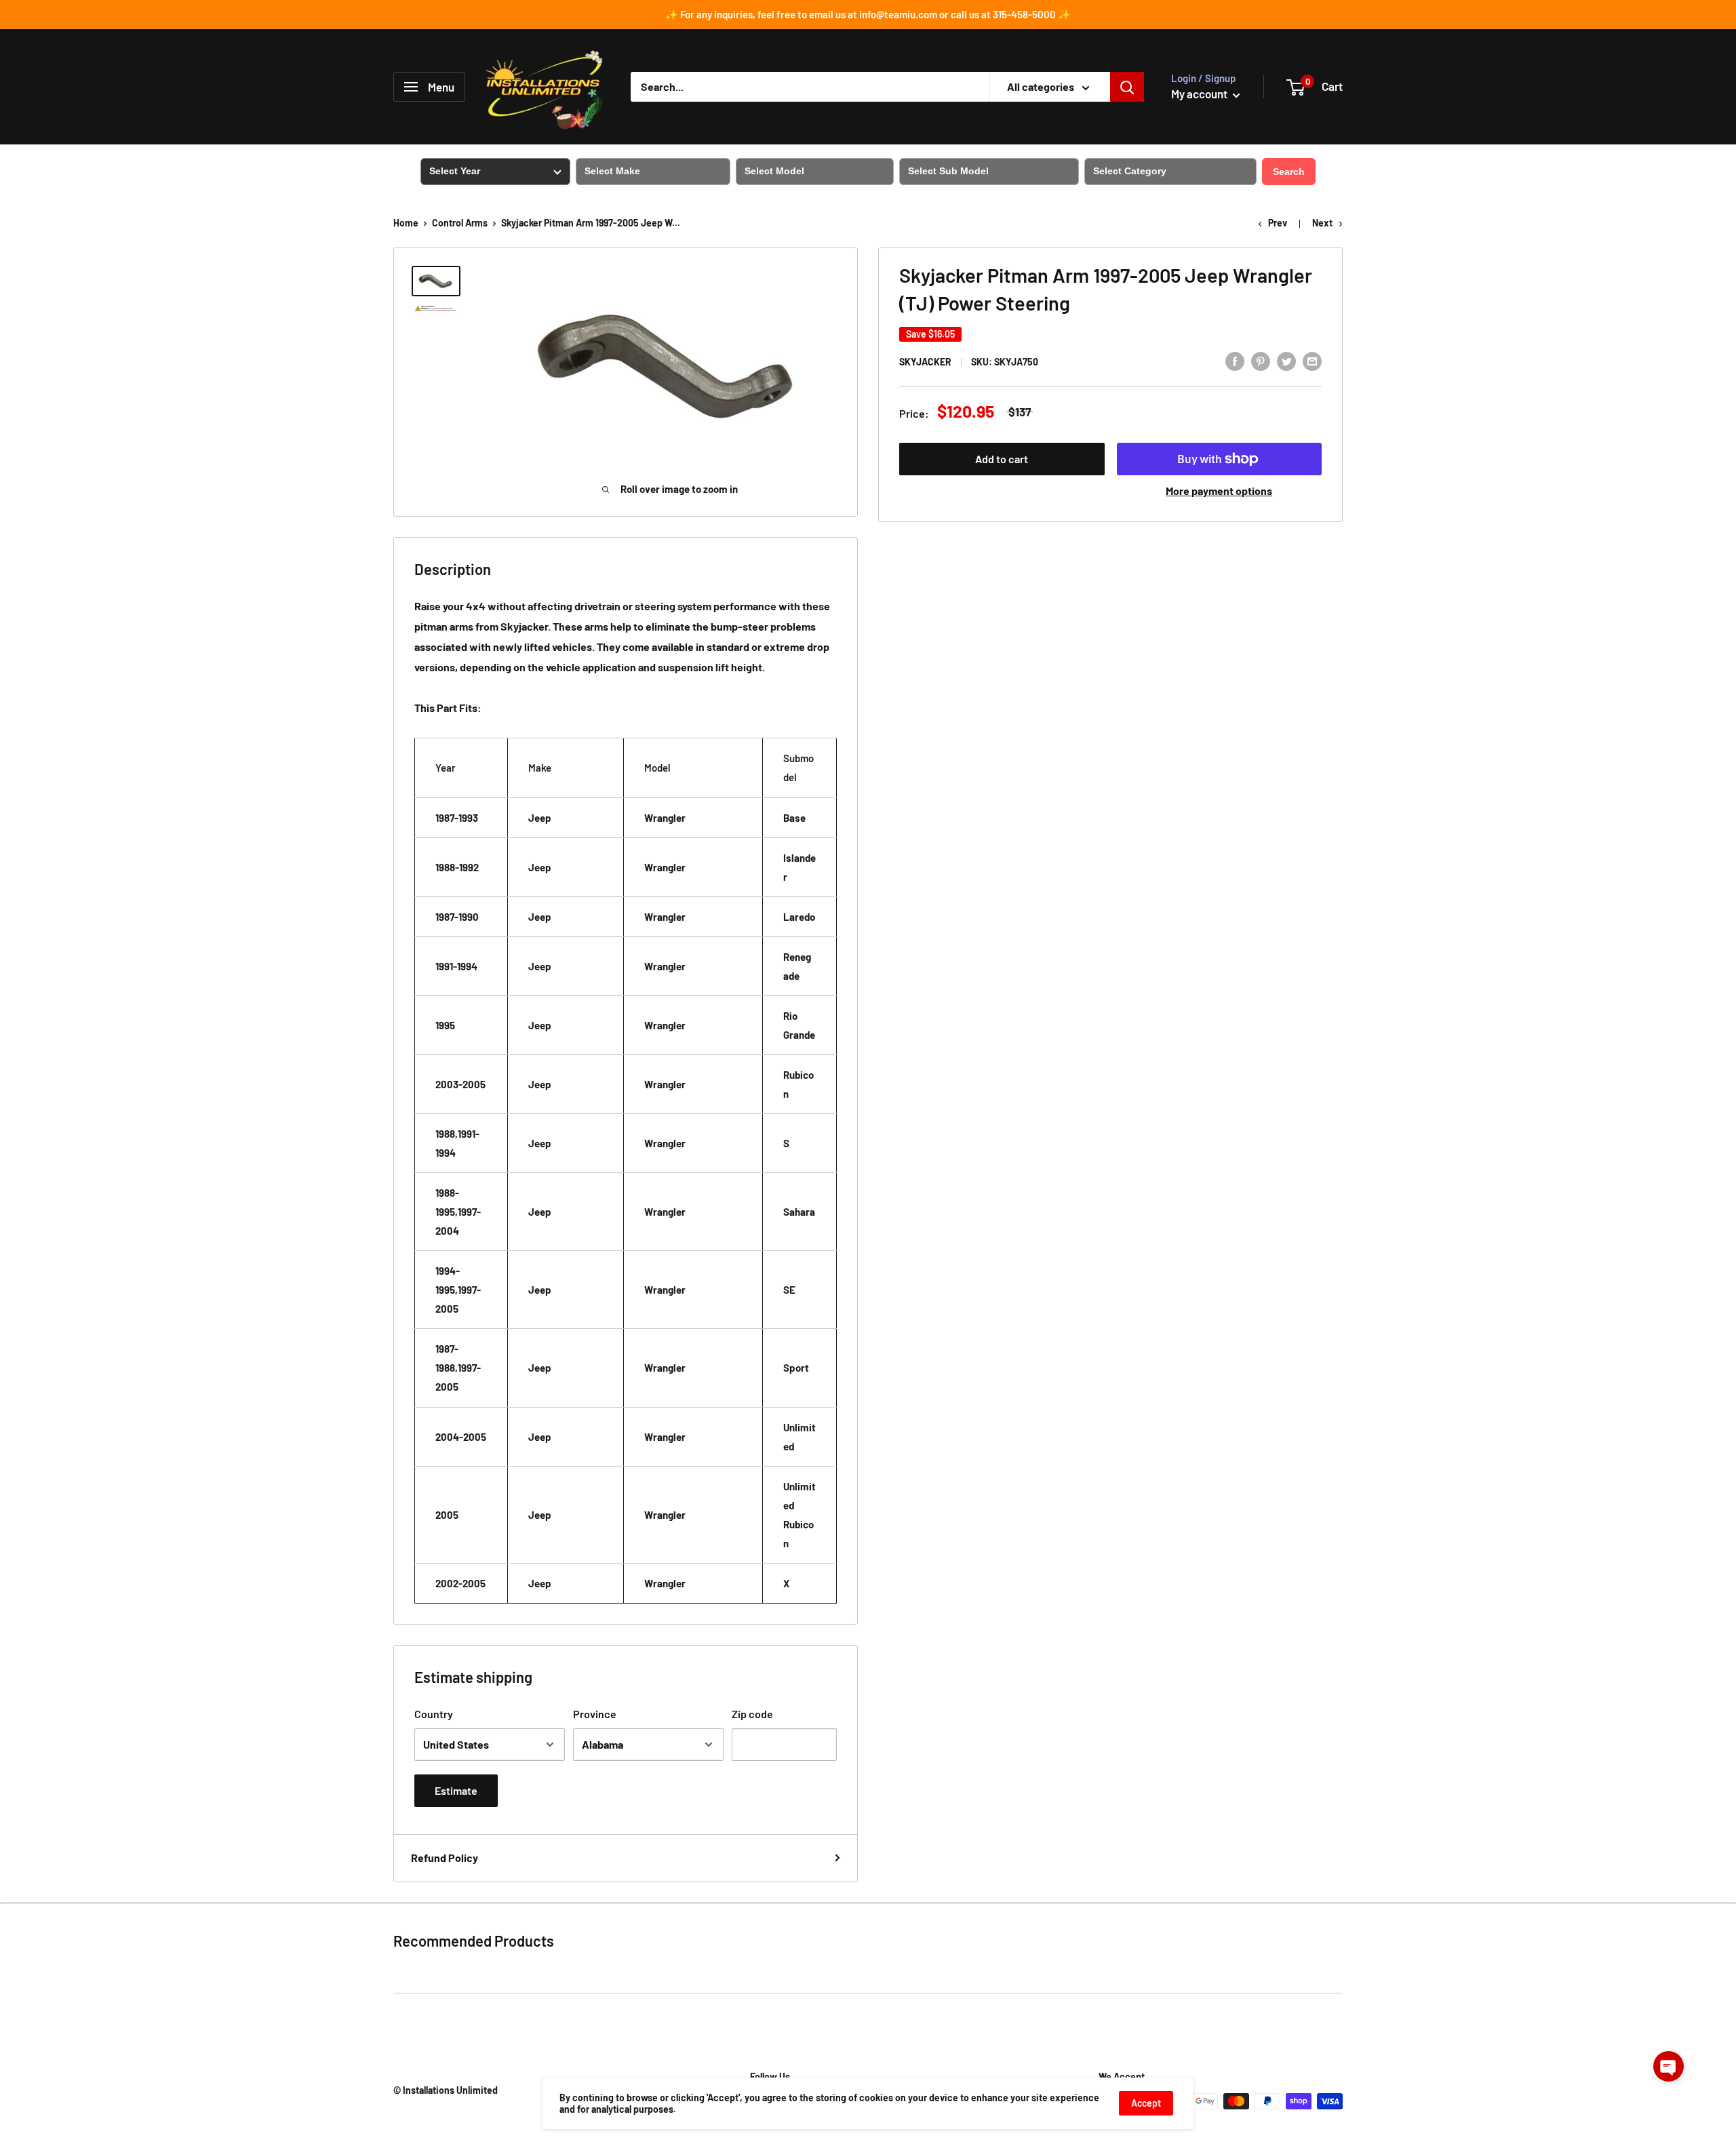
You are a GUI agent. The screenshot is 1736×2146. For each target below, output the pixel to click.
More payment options (1219, 491)
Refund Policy (445, 1857)
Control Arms (460, 223)
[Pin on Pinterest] (1261, 360)
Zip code (752, 1714)
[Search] (1127, 87)
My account (1200, 94)
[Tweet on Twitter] (1286, 360)
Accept (1146, 2103)
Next (1322, 223)
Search (1289, 172)
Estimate (456, 1790)
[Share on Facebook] (1235, 360)
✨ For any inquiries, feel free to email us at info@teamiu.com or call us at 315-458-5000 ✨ (868, 14)
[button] (1669, 2066)
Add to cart (1002, 459)
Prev (1278, 223)
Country (434, 1714)
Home (406, 223)
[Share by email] (1312, 360)
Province (595, 1714)
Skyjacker (925, 362)
